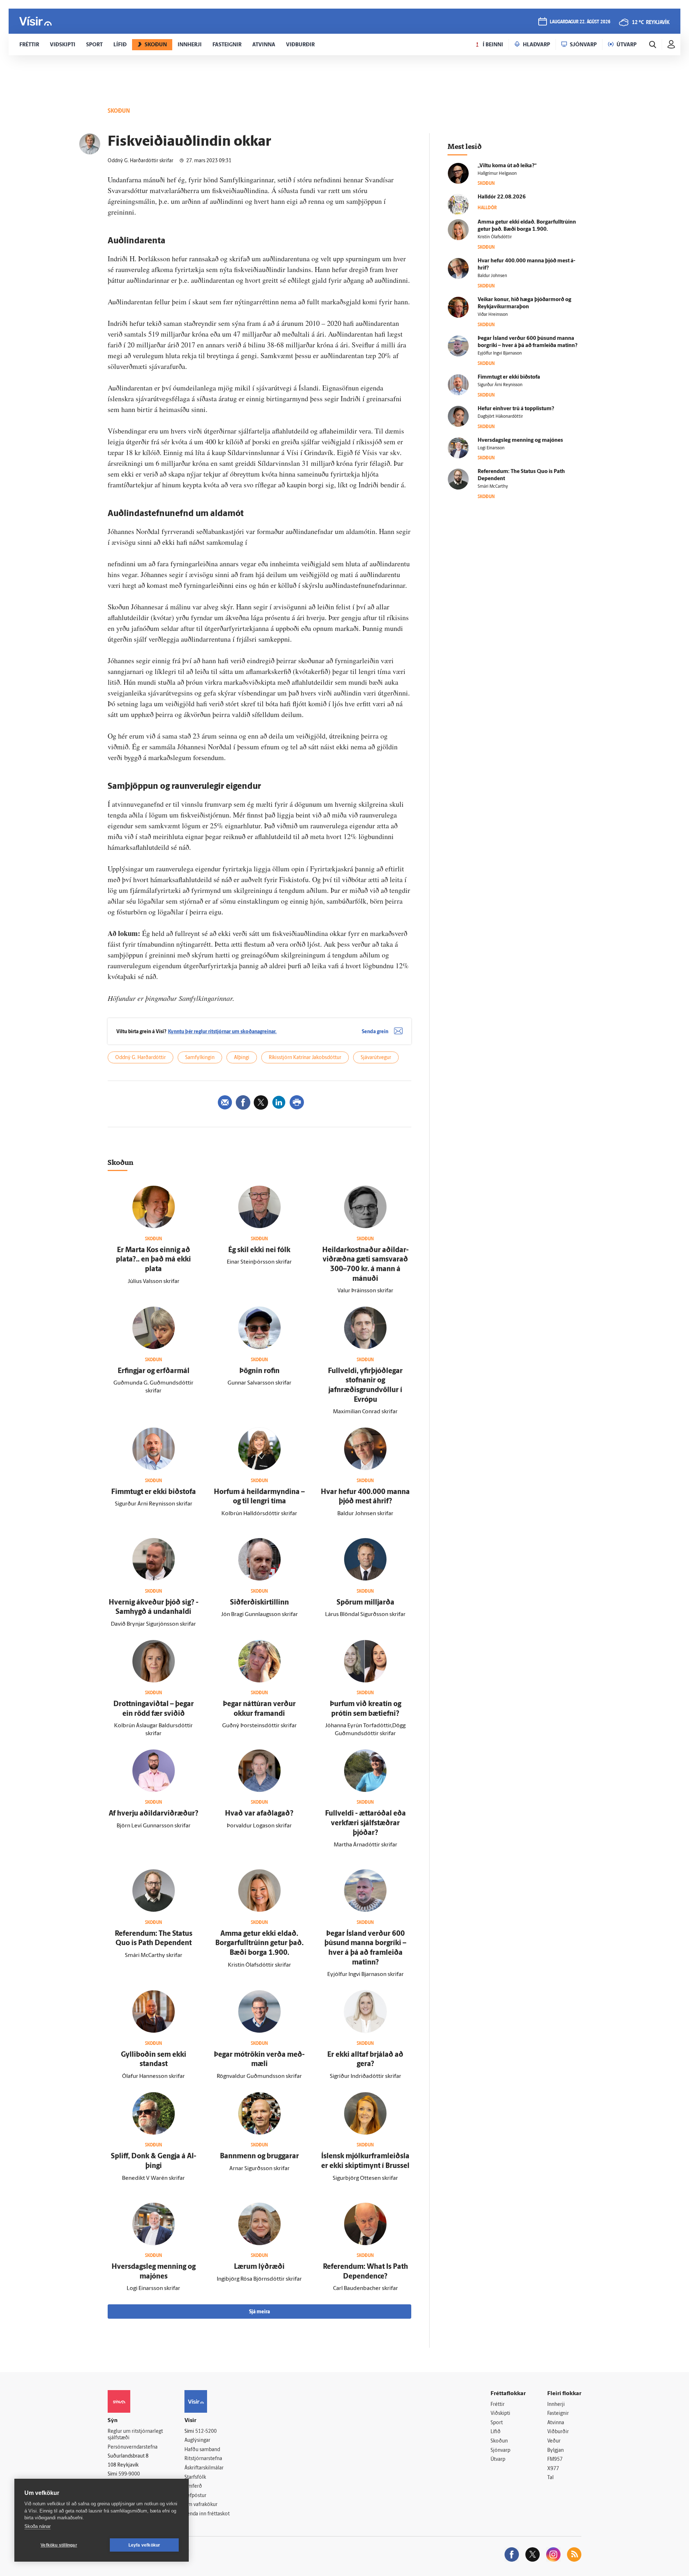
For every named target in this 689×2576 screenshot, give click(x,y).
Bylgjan (556, 2451)
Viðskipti (500, 2414)
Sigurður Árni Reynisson (500, 385)
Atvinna (556, 2423)
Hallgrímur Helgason (497, 174)
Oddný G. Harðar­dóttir (140, 1058)
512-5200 (206, 2432)
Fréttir (498, 2405)
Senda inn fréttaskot (207, 2514)
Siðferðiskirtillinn (259, 1603)
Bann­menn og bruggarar (259, 2156)
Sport (497, 2423)
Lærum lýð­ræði (259, 2267)
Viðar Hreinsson (493, 315)
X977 (553, 2469)
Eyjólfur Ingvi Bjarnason (500, 353)
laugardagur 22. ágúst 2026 (580, 22)
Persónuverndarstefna (133, 2447)
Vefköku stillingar (59, 2545)
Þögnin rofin (259, 1371)
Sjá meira (259, 2312)
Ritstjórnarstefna (203, 2459)
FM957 (555, 2460)
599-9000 (129, 2474)
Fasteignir (558, 2414)
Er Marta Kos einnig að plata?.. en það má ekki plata (153, 1260)
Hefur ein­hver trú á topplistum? (516, 409)
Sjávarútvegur (376, 1058)
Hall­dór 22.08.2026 (502, 197)
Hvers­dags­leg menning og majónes (520, 441)
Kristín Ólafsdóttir (495, 237)
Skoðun (499, 2441)
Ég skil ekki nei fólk (259, 1250)
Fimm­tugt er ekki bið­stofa (154, 1492)
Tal (550, 2478)
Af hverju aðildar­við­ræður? (154, 1814)
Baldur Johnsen (492, 276)
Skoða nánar (38, 2526)
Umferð (193, 2486)
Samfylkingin (200, 1058)
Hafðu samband (202, 2450)
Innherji (556, 2405)
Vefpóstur (195, 2496)
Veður (554, 2441)
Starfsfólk (195, 2477)
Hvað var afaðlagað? (259, 1814)
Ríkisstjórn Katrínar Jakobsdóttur (305, 1058)
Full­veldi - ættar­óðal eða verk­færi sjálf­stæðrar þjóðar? (365, 1823)
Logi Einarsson (491, 448)
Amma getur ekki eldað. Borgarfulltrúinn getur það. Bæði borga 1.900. (259, 1943)
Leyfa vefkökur (144, 2545)
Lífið (496, 2432)
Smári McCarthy (493, 487)
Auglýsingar (197, 2441)
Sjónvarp (500, 2451)
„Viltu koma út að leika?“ (507, 166)
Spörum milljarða (365, 1603)
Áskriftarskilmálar (204, 2468)
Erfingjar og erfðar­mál (154, 1371)
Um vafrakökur (201, 2505)
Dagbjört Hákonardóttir (500, 417)
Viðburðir (558, 2432)
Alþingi (242, 1058)
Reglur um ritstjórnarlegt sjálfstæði (135, 2435)
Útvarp (498, 2460)
